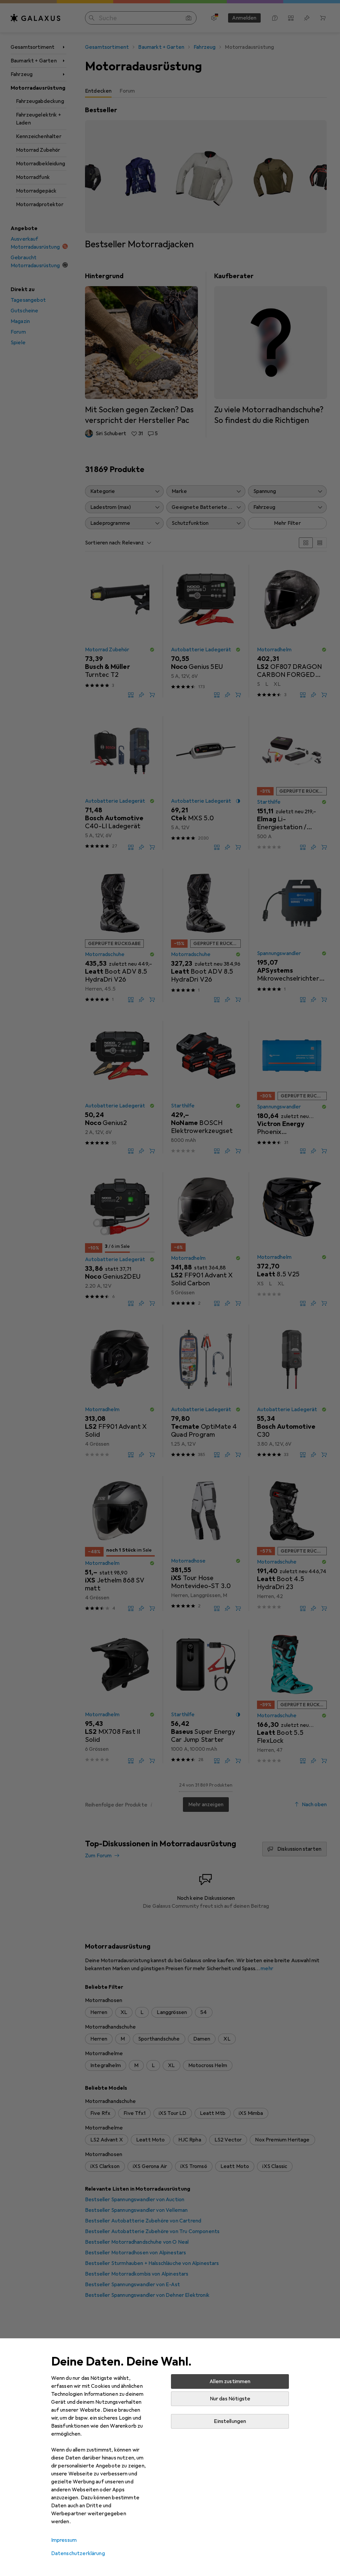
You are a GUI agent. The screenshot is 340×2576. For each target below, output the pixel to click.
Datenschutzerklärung (78, 2553)
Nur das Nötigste (230, 2399)
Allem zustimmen (230, 2381)
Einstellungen (230, 2421)
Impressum (64, 2540)
